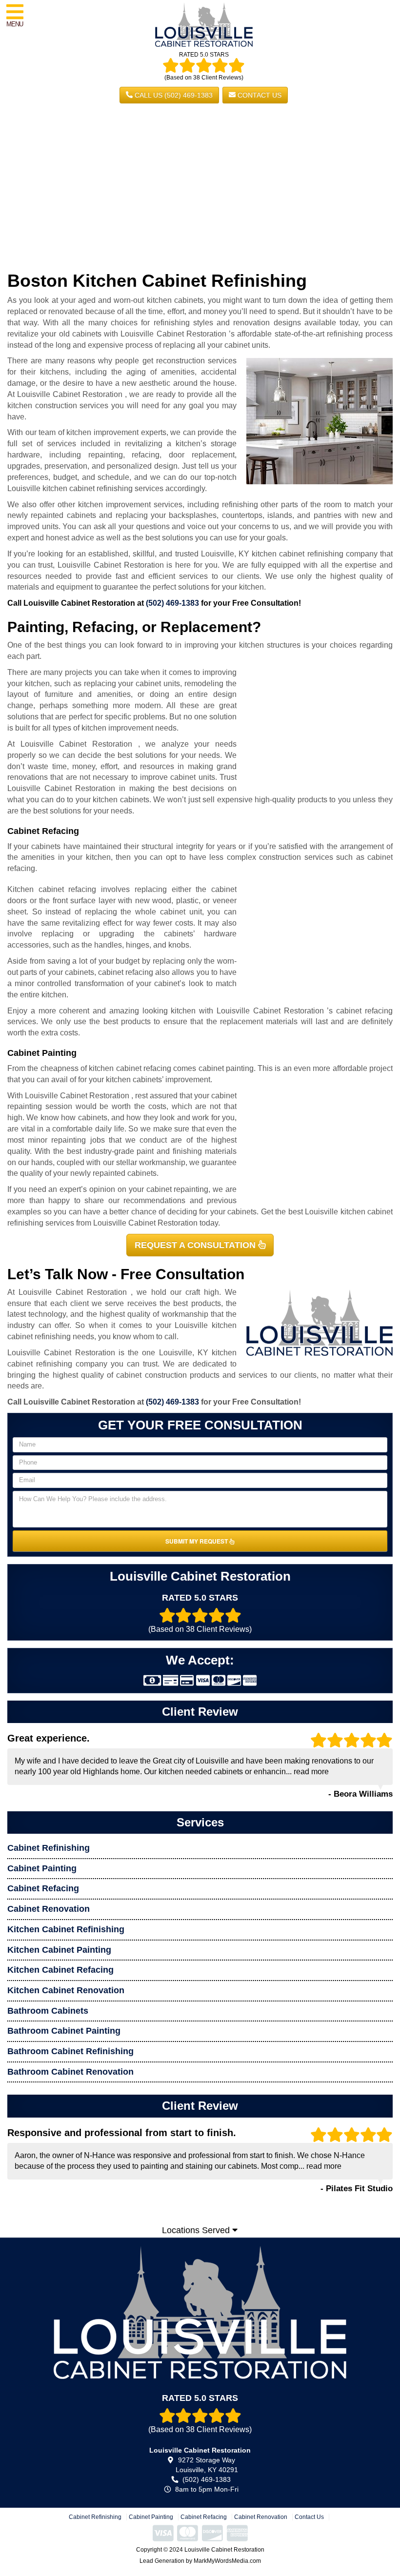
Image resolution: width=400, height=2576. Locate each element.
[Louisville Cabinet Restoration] (200, 2312)
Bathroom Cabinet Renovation (70, 2072)
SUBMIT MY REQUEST (197, 1541)
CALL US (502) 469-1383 (173, 95)
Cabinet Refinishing (49, 1848)
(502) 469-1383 (172, 603)
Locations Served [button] (197, 2230)
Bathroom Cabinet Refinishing (70, 2051)
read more (311, 1772)
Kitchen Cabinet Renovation (66, 1990)
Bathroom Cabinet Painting (64, 2031)
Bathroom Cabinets (48, 2011)
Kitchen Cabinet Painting (59, 1950)
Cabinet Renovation (49, 1909)
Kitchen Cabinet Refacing (60, 1970)
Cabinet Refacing (43, 1888)
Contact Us (259, 95)
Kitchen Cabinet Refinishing (66, 1929)
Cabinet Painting (42, 1868)
